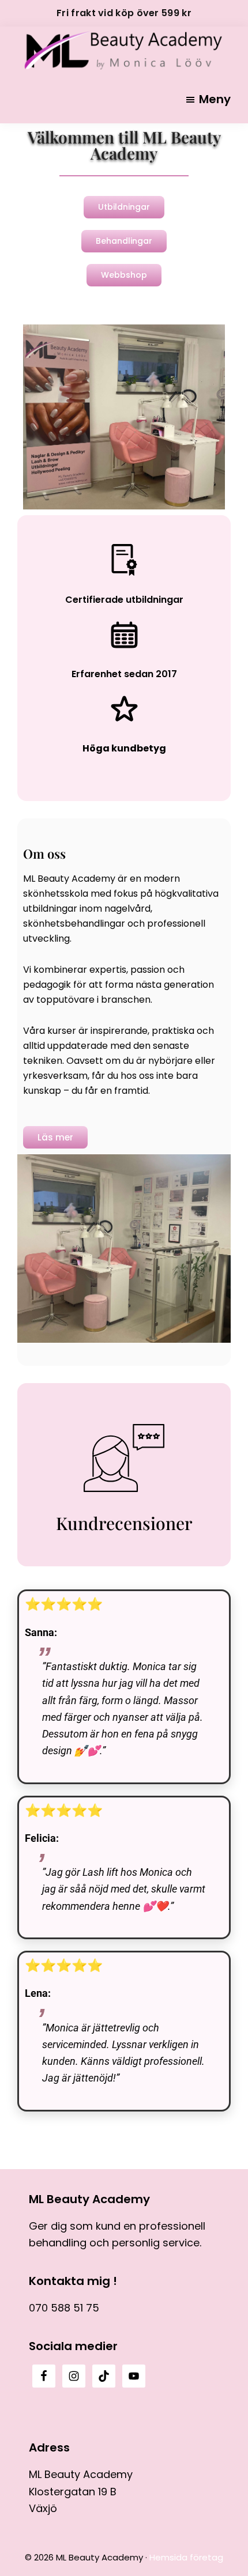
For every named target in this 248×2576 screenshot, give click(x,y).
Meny (215, 99)
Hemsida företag (186, 2557)
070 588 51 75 (64, 2308)
